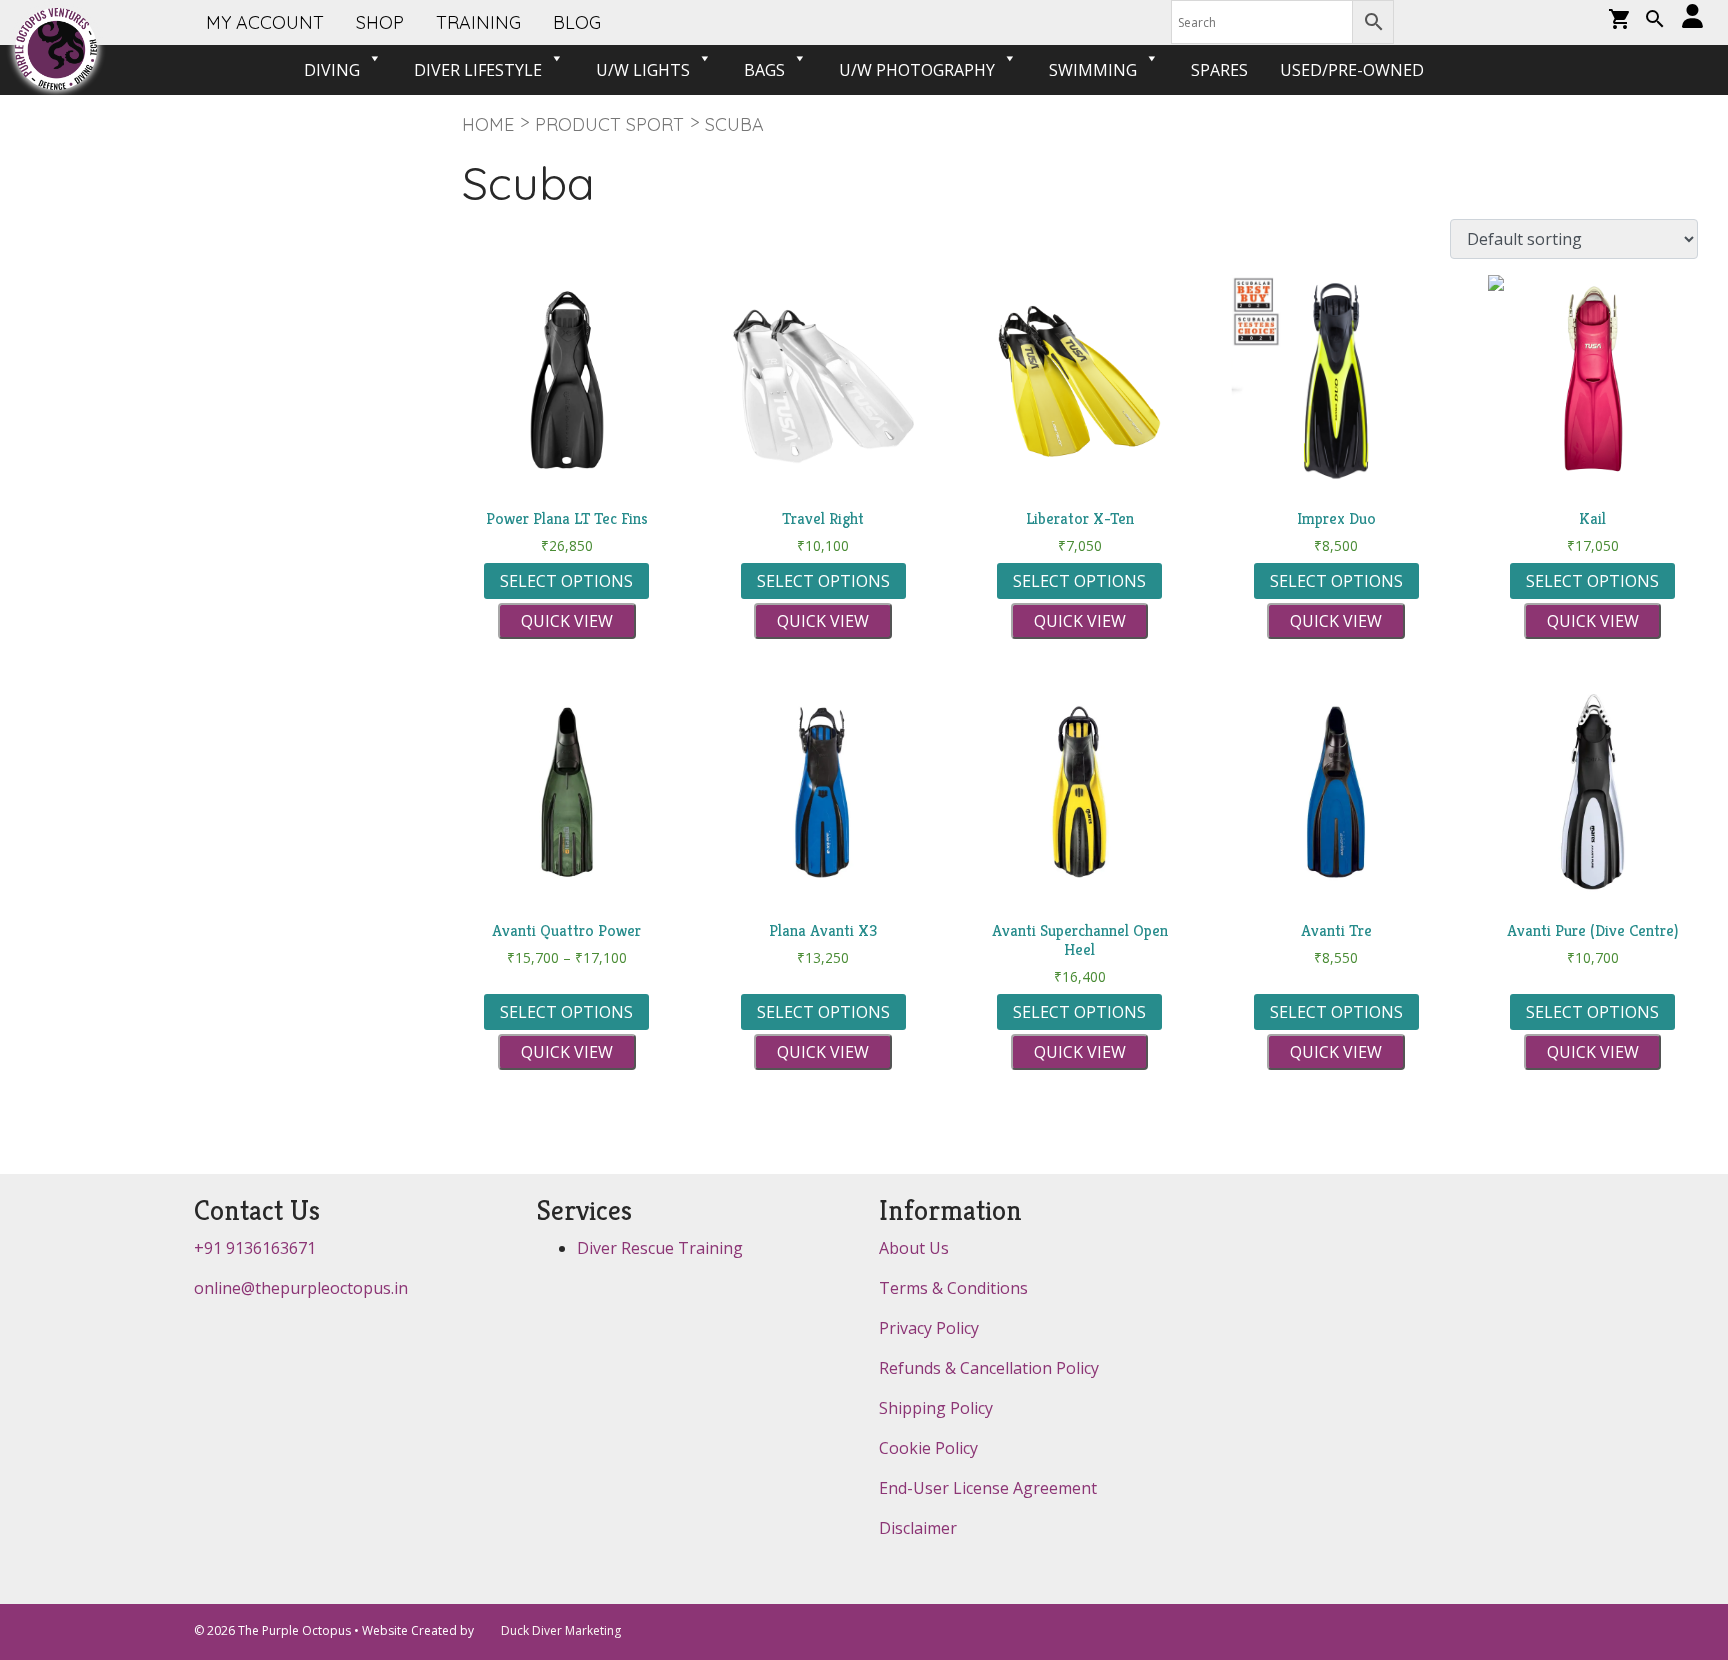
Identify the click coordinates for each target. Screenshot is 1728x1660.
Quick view (567, 621)
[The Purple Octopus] (56, 49)
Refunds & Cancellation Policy (989, 1368)
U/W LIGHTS (643, 70)
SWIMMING (1093, 70)
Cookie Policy (928, 1448)
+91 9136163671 (255, 1248)
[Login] (1693, 17)
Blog (577, 22)
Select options (566, 581)
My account (265, 22)
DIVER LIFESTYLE (478, 70)
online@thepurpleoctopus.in (301, 1288)
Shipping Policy (936, 1408)
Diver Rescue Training (660, 1248)
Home (488, 124)
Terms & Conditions (953, 1288)
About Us (914, 1248)
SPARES (1219, 70)
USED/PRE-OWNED (1352, 70)
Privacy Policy (929, 1328)
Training (478, 22)
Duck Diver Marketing (561, 1630)
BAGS (764, 70)
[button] (1655, 21)
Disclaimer (918, 1528)
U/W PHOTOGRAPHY (917, 70)
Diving (332, 70)
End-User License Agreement (988, 1488)
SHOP (380, 22)
